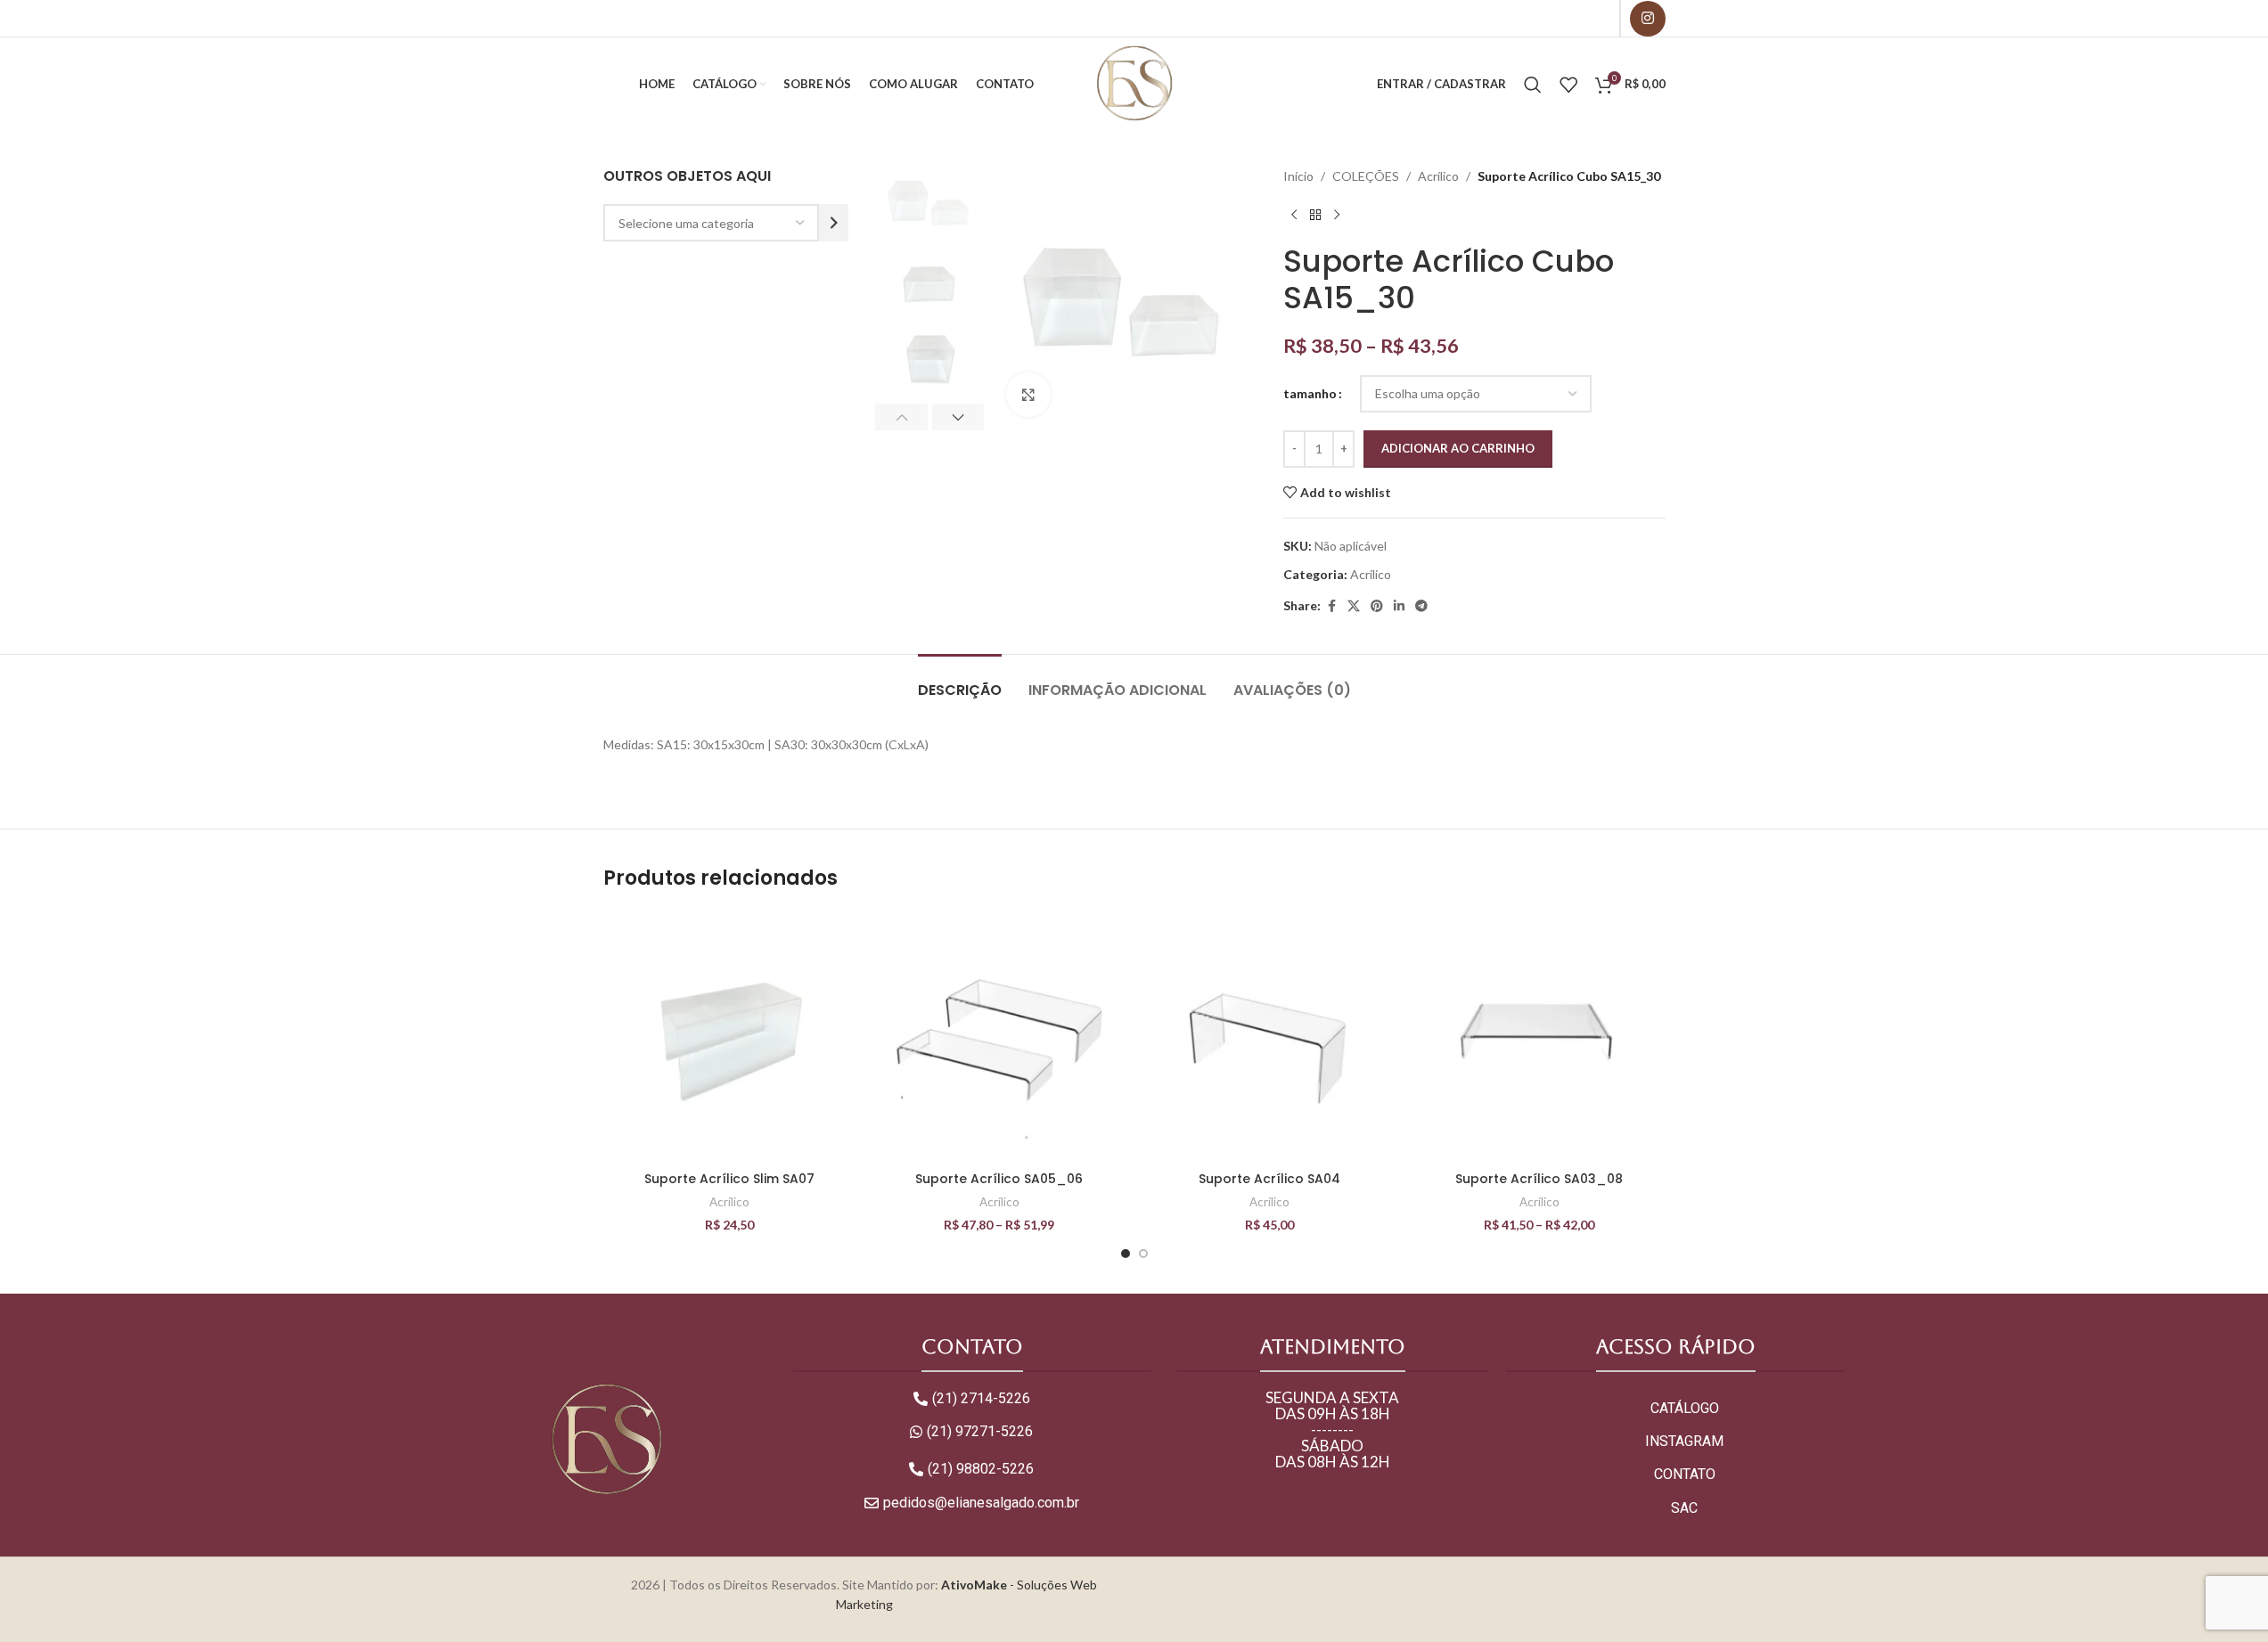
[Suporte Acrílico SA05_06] (999, 1037)
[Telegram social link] (1421, 606)
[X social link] (1354, 606)
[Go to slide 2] (1143, 1254)
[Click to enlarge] (1028, 395)
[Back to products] (1315, 215)
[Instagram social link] (1648, 19)
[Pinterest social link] (1377, 606)
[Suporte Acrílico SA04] (1269, 1037)
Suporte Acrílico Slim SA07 (729, 1179)
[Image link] (606, 1438)
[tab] (960, 681)
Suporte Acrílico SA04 (1269, 1179)
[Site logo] (1134, 82)
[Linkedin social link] (1399, 606)
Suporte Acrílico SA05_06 (999, 1179)
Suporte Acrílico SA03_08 (1539, 1179)
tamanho (1310, 393)
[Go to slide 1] (1126, 1254)
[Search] (1533, 85)
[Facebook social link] (1331, 606)
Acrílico (1438, 176)
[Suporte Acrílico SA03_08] (1539, 1037)
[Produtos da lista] (1568, 85)
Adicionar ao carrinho (1458, 448)
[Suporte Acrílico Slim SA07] (729, 1037)
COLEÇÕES (1366, 176)
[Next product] (1337, 215)
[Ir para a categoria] (834, 223)
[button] (901, 417)
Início (1298, 176)
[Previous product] (1294, 215)
